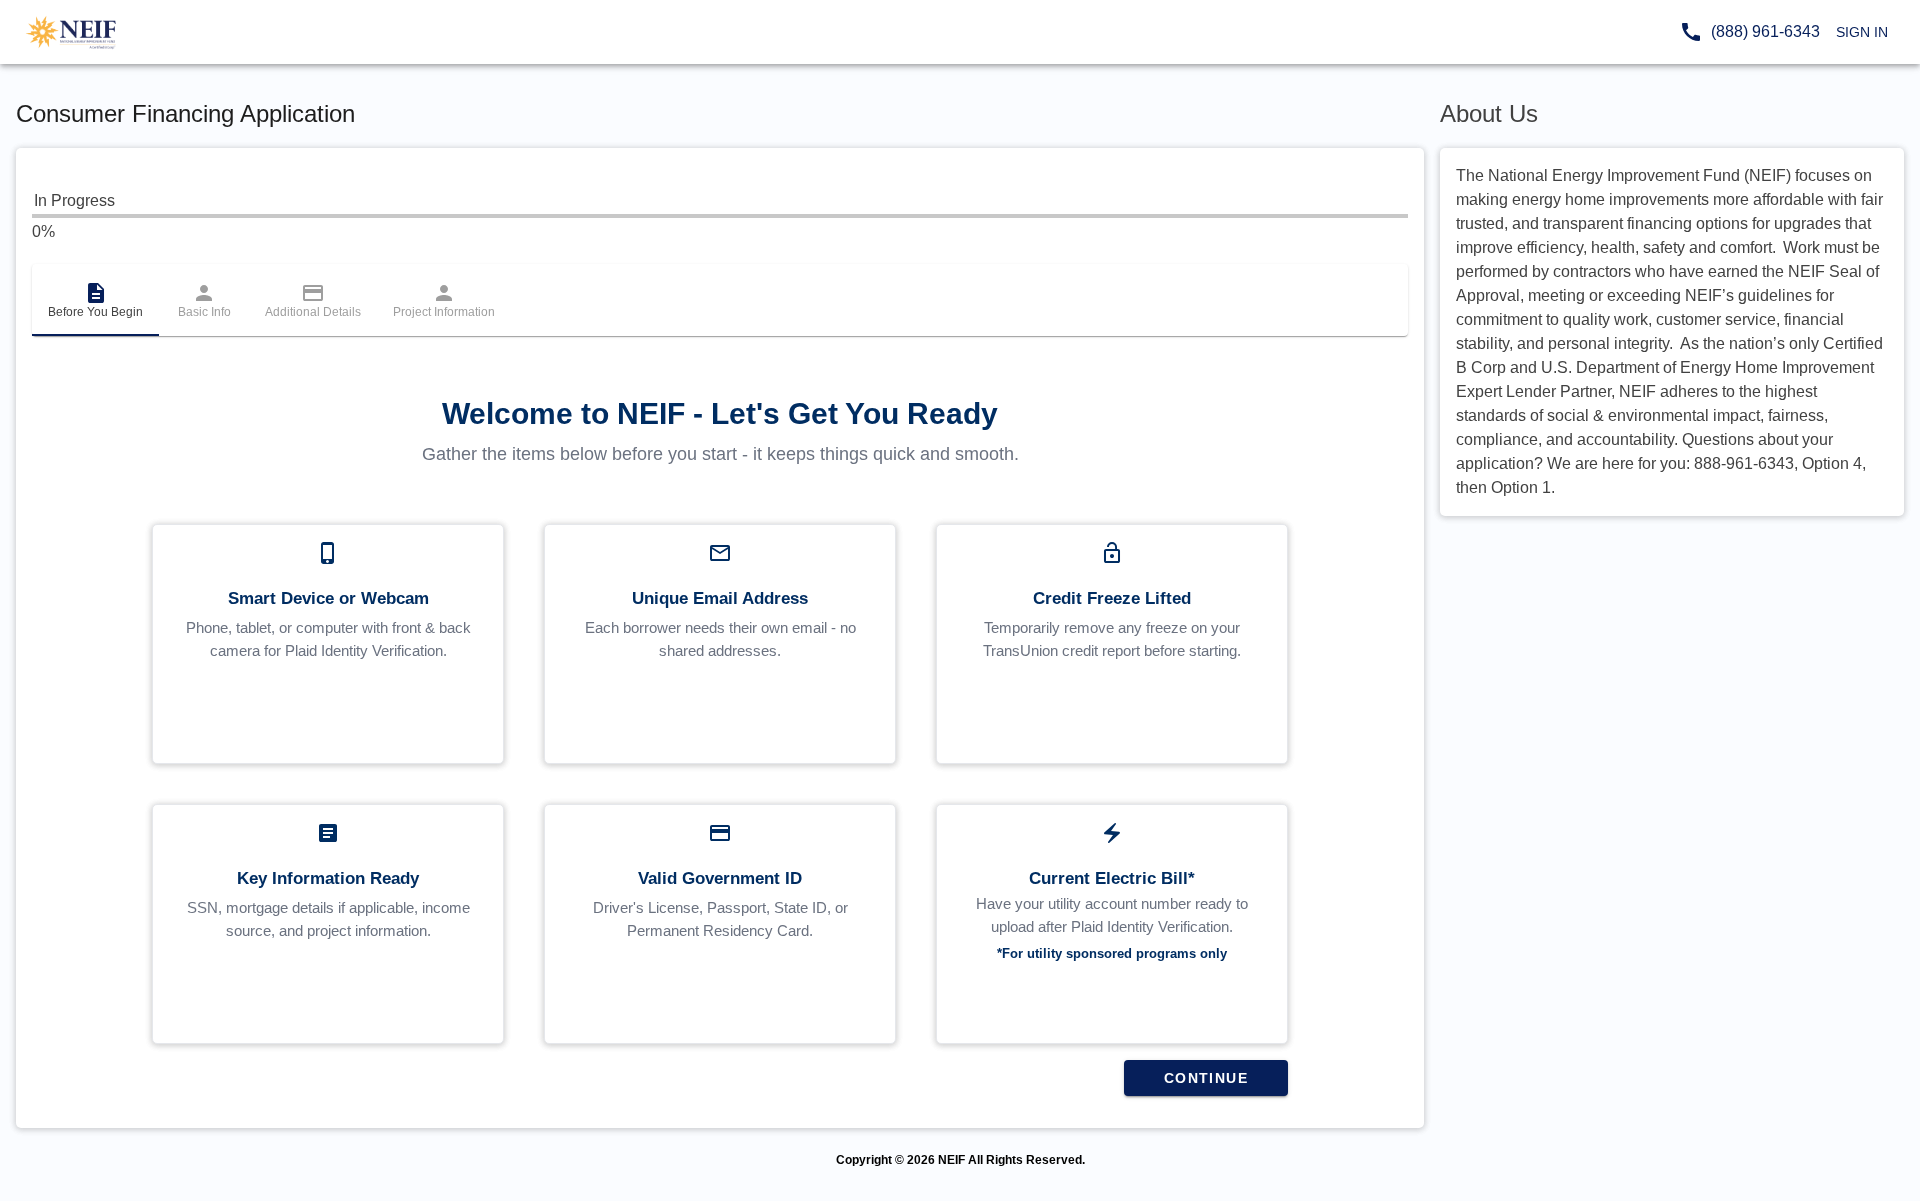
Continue (1206, 1078)
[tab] (95, 300)
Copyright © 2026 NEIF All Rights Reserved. (960, 1160)
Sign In (1862, 32)
